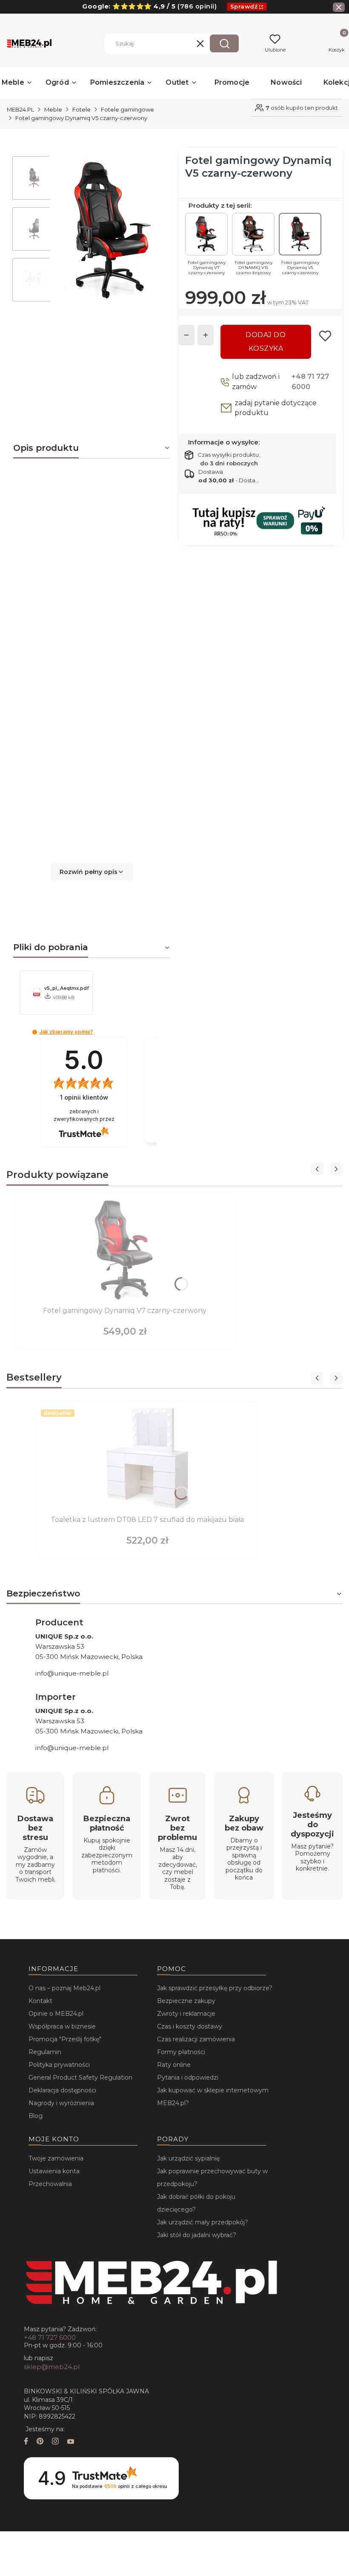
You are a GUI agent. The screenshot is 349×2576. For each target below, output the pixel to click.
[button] (224, 43)
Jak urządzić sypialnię (188, 2158)
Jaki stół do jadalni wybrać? (197, 2235)
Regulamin (45, 2052)
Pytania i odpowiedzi (188, 2077)
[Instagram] (55, 2442)
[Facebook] (26, 2442)
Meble (53, 109)
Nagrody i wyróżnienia (61, 2103)
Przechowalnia (50, 2184)
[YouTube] (71, 2442)
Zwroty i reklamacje (186, 2014)
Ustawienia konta (54, 2171)
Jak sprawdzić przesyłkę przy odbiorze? (215, 1988)
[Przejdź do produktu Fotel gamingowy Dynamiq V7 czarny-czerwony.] (125, 1250)
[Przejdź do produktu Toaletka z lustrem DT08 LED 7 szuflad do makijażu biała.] (147, 1459)
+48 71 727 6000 (310, 382)
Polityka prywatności (59, 2065)
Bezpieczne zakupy (186, 2001)
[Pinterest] (40, 2442)
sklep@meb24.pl (52, 2367)
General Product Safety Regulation (80, 2077)
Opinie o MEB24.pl (56, 2014)
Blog (36, 2116)
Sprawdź (244, 6)
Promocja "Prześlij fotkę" (65, 2039)
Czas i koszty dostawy (190, 2026)
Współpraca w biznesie (62, 2026)
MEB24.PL (20, 109)
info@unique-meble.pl (72, 1673)
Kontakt (40, 2001)
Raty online (174, 2065)
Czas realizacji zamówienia (196, 2039)
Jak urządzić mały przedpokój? (203, 2222)
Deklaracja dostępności (62, 2090)
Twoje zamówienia (56, 2158)
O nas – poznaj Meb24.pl (64, 1988)
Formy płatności (181, 2052)
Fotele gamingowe (127, 109)
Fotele (82, 109)
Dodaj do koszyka (266, 342)
